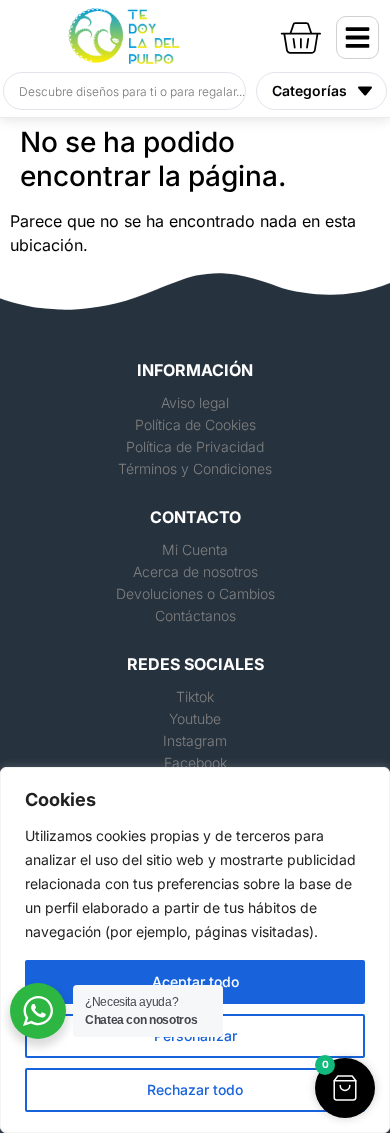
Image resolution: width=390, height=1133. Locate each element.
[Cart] (300, 34)
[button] (345, 1088)
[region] (195, 950)
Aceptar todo (195, 981)
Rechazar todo (195, 1089)
